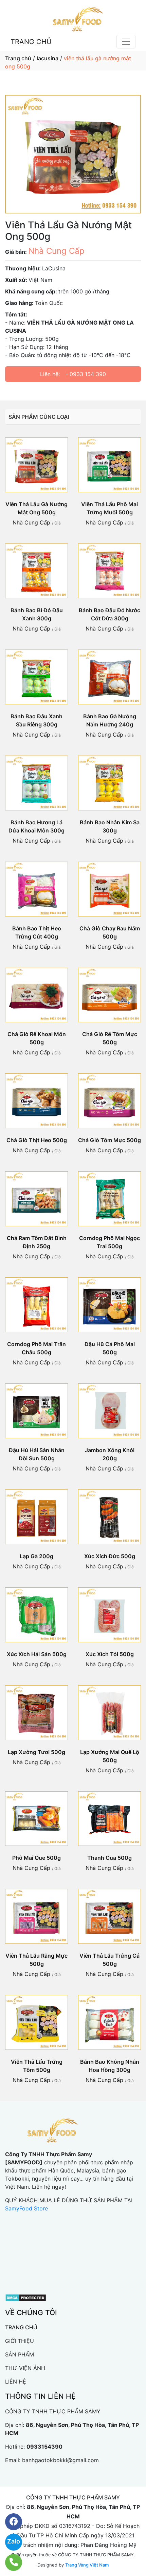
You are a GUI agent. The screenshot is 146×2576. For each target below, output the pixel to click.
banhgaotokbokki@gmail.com (60, 2460)
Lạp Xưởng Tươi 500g (36, 1752)
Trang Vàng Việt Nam (87, 2565)
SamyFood (19, 2208)
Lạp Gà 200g (36, 1556)
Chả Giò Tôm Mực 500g (109, 1140)
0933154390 (44, 2447)
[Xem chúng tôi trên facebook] (9, 2522)
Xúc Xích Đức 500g (110, 1556)
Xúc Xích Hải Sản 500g (37, 1654)
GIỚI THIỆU (20, 2341)
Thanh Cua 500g (109, 1858)
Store (40, 2208)
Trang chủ (18, 58)
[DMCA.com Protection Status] (26, 2297)
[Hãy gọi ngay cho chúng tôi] (9, 2562)
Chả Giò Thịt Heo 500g (37, 1140)
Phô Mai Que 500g (36, 1858)
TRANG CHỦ (31, 42)
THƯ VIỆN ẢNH (25, 2368)
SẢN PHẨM (20, 2354)
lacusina (48, 58)
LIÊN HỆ (16, 2382)
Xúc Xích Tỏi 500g (110, 1654)
